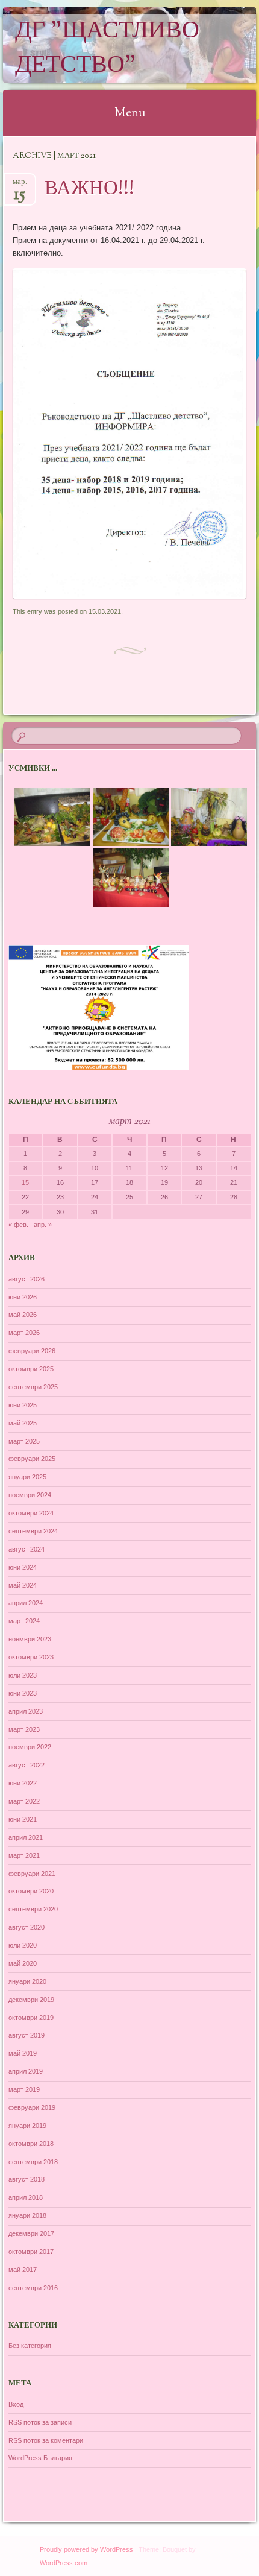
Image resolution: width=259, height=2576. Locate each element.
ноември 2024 (30, 1495)
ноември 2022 (30, 1747)
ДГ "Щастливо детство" (107, 49)
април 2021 (26, 1837)
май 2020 (23, 1963)
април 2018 (26, 2197)
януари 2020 (27, 1981)
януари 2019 (27, 2126)
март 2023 (24, 1729)
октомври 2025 (31, 1369)
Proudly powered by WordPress (86, 2549)
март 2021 (24, 1855)
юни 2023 (23, 1693)
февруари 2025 (32, 1459)
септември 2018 (33, 2162)
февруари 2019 (32, 2107)
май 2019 (23, 2053)
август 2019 (27, 2035)
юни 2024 (23, 1567)
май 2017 (23, 2270)
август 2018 (27, 2179)
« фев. (18, 1225)
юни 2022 (23, 1783)
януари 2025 (27, 1477)
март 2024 (24, 1621)
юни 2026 (23, 1297)
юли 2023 (23, 1675)
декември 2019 (31, 2000)
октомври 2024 (31, 1513)
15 (25, 1182)
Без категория (30, 2346)
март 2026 (24, 1333)
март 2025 (24, 1441)
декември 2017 (31, 2233)
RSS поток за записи (40, 2422)
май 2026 (23, 1315)
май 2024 (23, 1585)
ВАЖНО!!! (89, 189)
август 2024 (27, 1549)
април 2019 (26, 2071)
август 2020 (27, 1927)
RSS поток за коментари (46, 2440)
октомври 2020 (31, 1891)
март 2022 (24, 1801)
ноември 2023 (30, 1639)
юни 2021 (23, 1819)
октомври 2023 (31, 1657)
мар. (20, 185)
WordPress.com (64, 2563)
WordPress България (40, 2458)
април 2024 (26, 1603)
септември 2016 (33, 2288)
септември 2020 (33, 1909)
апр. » (43, 1225)
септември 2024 (33, 1531)
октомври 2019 (31, 2018)
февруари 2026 (32, 1351)
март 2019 (24, 2089)
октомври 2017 (31, 2252)
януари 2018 (27, 2215)
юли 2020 (23, 1945)
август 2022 (27, 1765)
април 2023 (26, 1711)
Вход (16, 2404)
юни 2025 (23, 1405)
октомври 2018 (31, 2144)
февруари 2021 (32, 1874)
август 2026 (27, 1279)
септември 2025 (33, 1387)
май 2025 (23, 1423)
